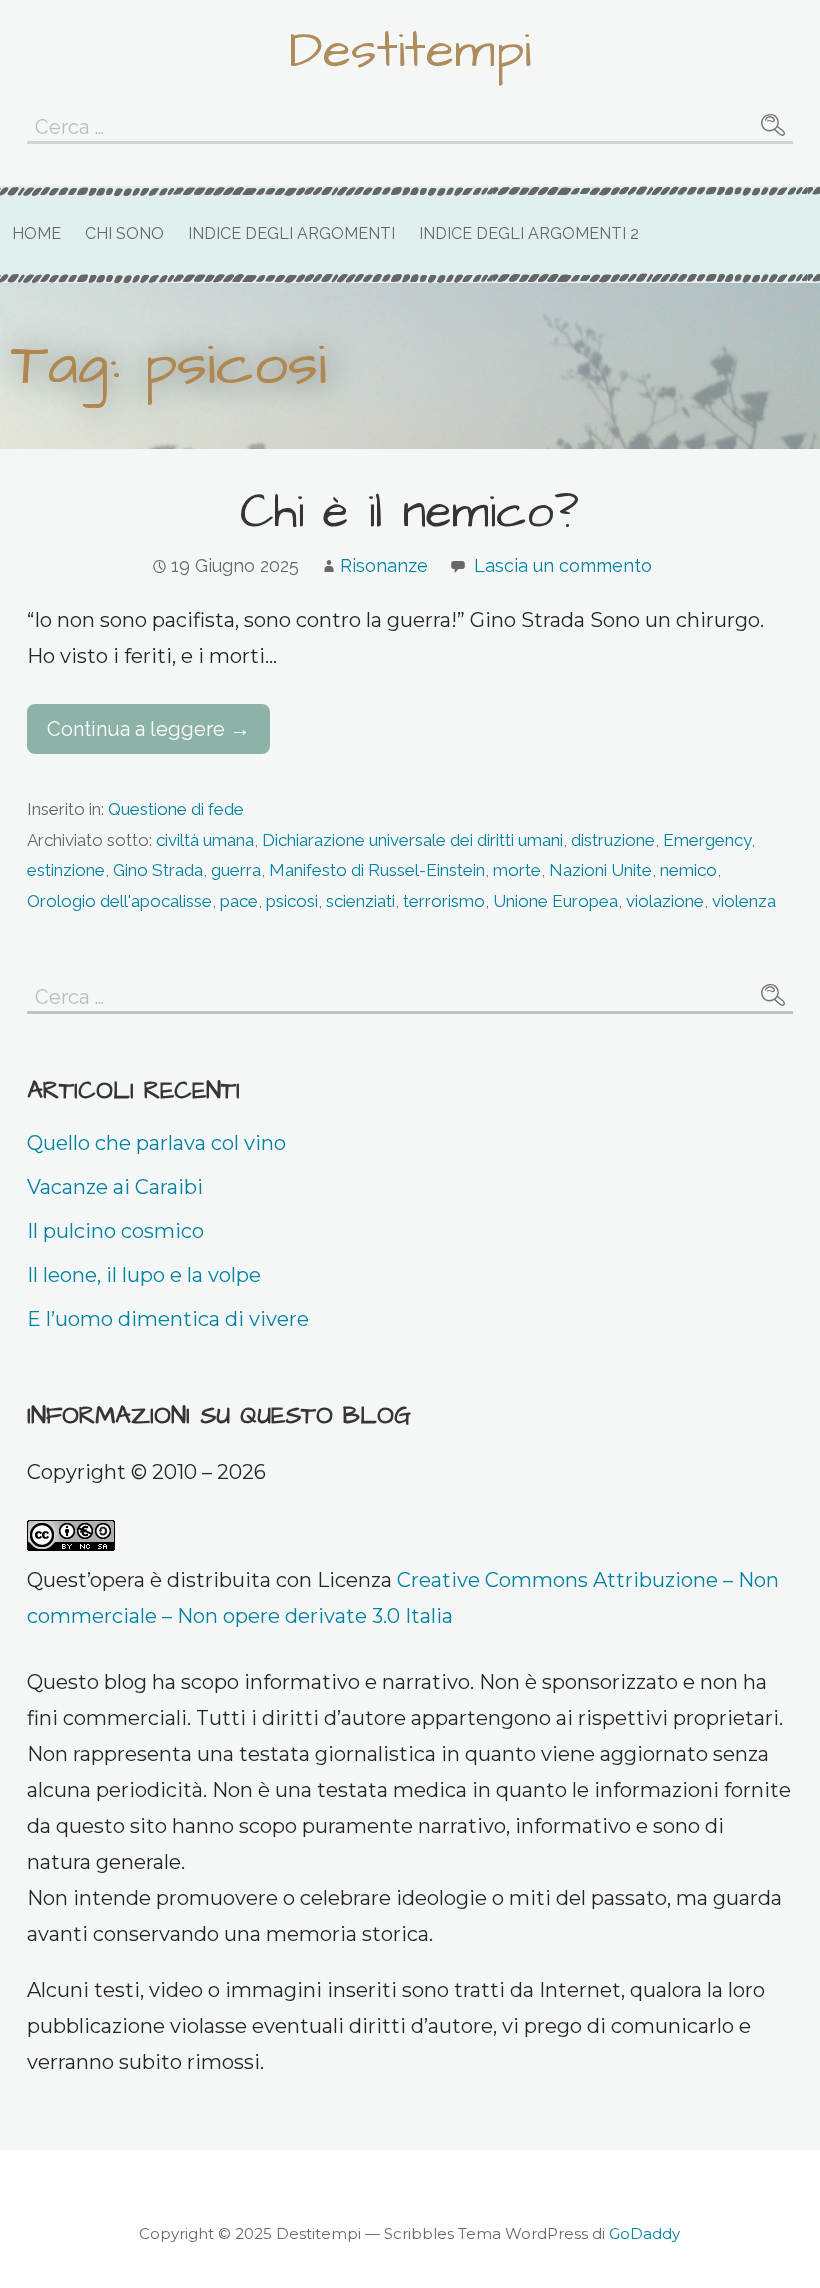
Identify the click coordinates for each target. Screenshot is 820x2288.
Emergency (707, 840)
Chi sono (124, 233)
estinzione (66, 870)
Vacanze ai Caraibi (115, 1187)
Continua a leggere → (148, 729)
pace (239, 901)
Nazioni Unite (600, 870)
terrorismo (444, 901)
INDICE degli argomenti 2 (529, 233)
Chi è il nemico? (409, 513)
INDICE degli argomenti (291, 233)
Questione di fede (176, 809)
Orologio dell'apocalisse (119, 901)
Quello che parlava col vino (156, 1143)
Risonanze (384, 565)
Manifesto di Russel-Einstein (377, 870)
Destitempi (410, 51)
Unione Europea (555, 901)
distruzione (613, 840)
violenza (744, 901)
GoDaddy (644, 2233)
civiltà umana (205, 840)
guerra (236, 870)
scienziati (360, 901)
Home (36, 233)
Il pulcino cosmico (115, 1231)
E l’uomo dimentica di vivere (168, 1319)
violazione (665, 901)
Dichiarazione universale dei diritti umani (412, 840)
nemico (688, 870)
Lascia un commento (563, 565)
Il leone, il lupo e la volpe (144, 1275)
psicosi (292, 901)
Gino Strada (158, 870)
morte (517, 870)
